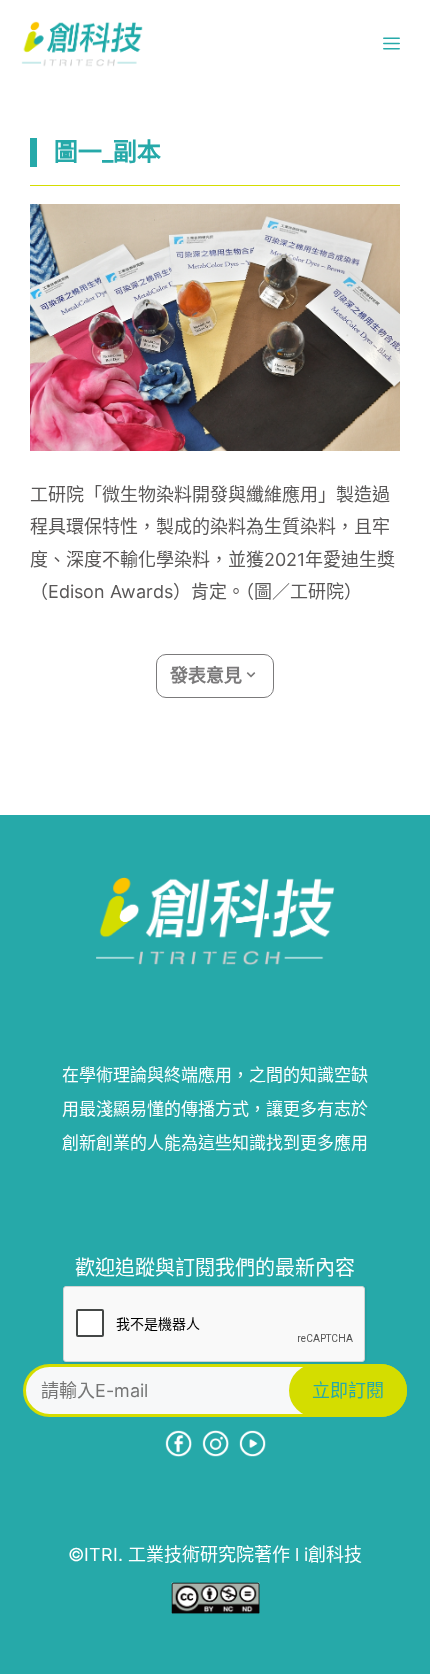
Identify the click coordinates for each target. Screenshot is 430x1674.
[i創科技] (82, 44)
